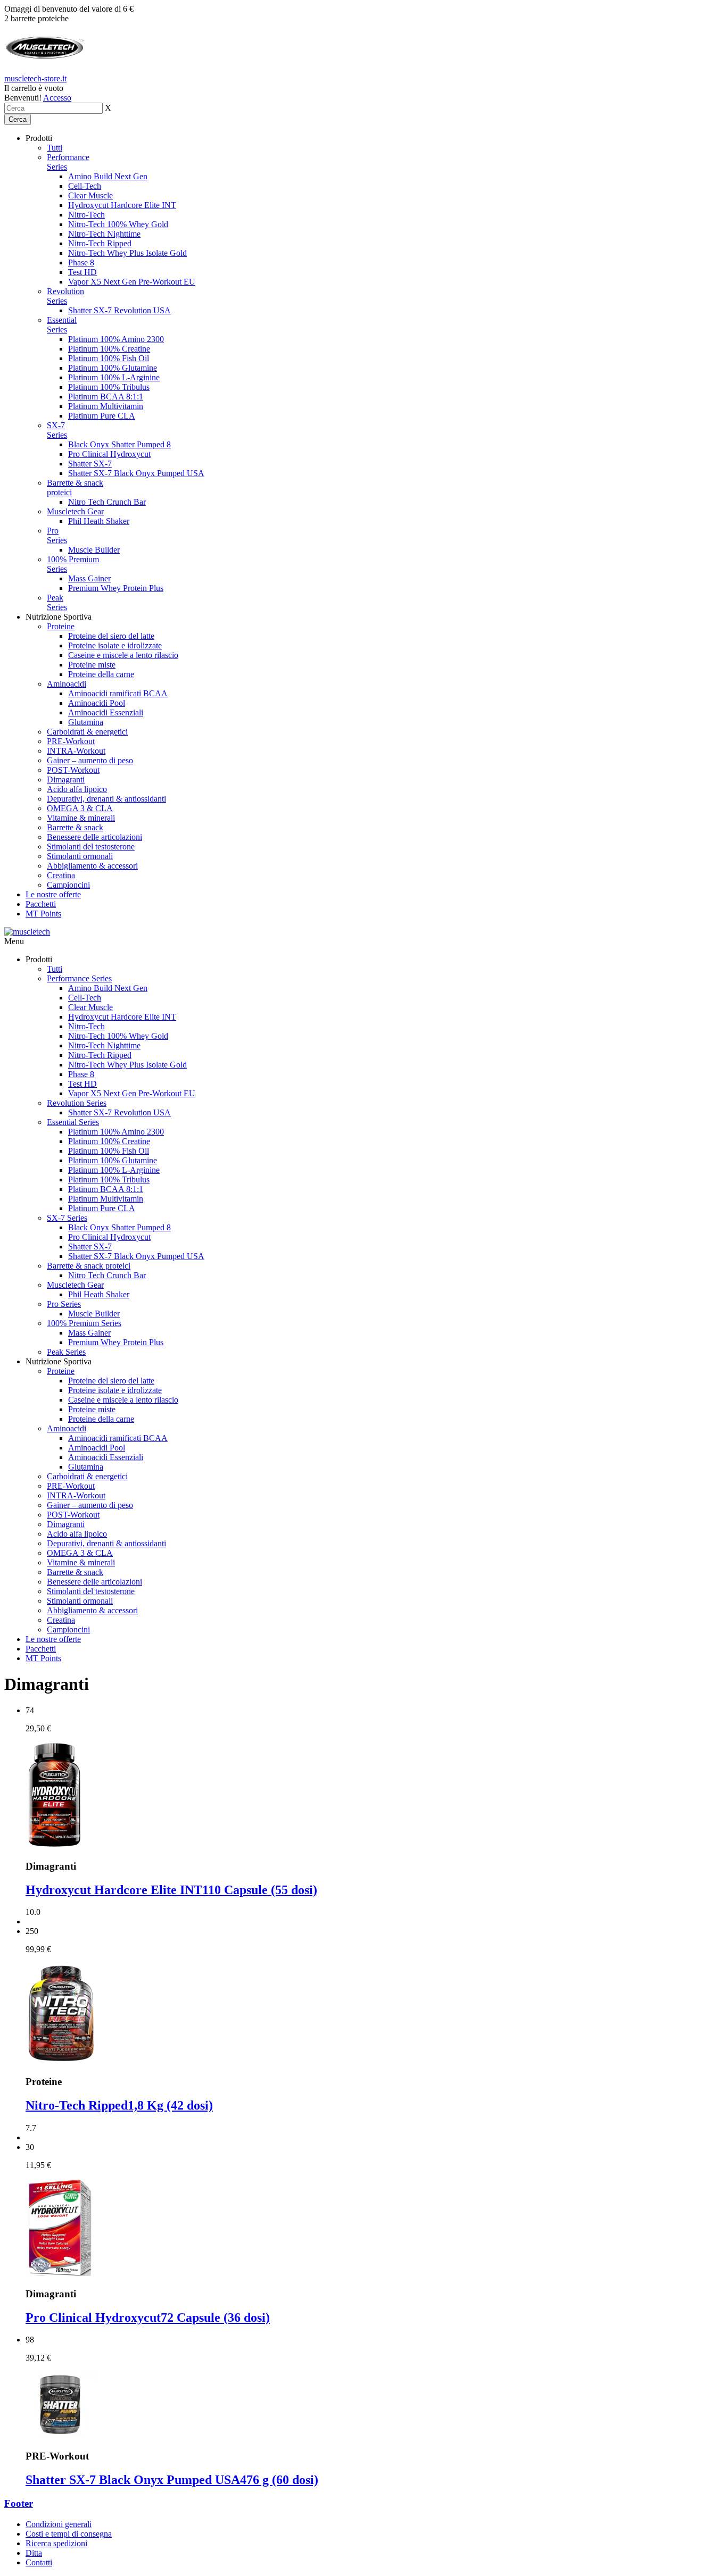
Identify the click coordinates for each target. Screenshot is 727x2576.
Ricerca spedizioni (56, 2543)
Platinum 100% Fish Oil (109, 358)
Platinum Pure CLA (102, 416)
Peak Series (57, 602)
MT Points (43, 914)
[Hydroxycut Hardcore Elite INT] (54, 1845)
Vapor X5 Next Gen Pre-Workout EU (132, 282)
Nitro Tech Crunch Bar (107, 502)
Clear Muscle (90, 195)
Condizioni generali (59, 2524)
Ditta (34, 2553)
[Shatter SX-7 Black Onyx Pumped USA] (60, 2435)
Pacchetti (41, 904)
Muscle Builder (94, 550)
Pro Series (57, 535)
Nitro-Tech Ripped (100, 243)
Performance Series (79, 978)
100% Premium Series (84, 1323)
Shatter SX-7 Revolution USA (119, 310)
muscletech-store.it (35, 78)
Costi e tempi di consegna (69, 2534)
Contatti (39, 2562)
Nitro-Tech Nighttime (104, 234)
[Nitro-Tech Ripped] (60, 2061)
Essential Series (62, 325)
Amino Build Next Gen (108, 176)
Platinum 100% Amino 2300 (116, 339)
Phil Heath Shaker (99, 521)
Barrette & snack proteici (89, 1266)
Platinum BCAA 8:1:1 (106, 397)
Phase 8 (81, 262)
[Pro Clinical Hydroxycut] (60, 2273)
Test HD (82, 272)
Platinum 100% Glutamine (113, 368)
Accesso (57, 98)
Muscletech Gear (75, 511)
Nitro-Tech (86, 215)
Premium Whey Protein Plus (116, 588)
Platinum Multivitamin (106, 406)
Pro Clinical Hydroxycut (109, 454)
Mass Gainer (89, 578)
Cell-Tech (85, 186)
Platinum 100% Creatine (109, 349)
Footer (19, 2503)
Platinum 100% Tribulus (109, 387)
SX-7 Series (57, 430)
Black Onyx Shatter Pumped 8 (119, 444)
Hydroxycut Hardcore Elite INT (122, 205)
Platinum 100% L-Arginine (114, 377)
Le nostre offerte (53, 894)
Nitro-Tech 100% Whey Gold (118, 224)
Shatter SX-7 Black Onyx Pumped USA (136, 473)
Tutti (55, 148)
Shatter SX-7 (90, 464)
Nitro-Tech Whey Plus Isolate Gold (127, 253)
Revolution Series (65, 296)
